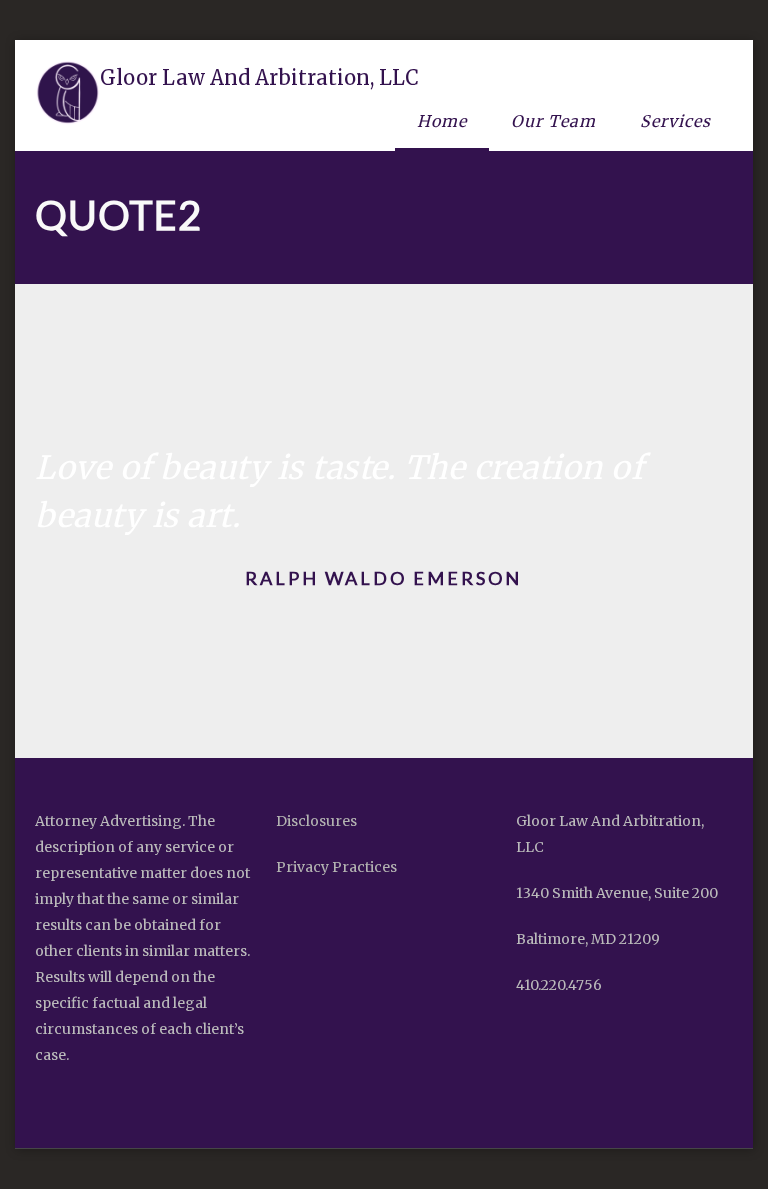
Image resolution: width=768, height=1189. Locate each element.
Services (675, 121)
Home (442, 121)
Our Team (553, 121)
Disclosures (316, 821)
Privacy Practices (336, 867)
